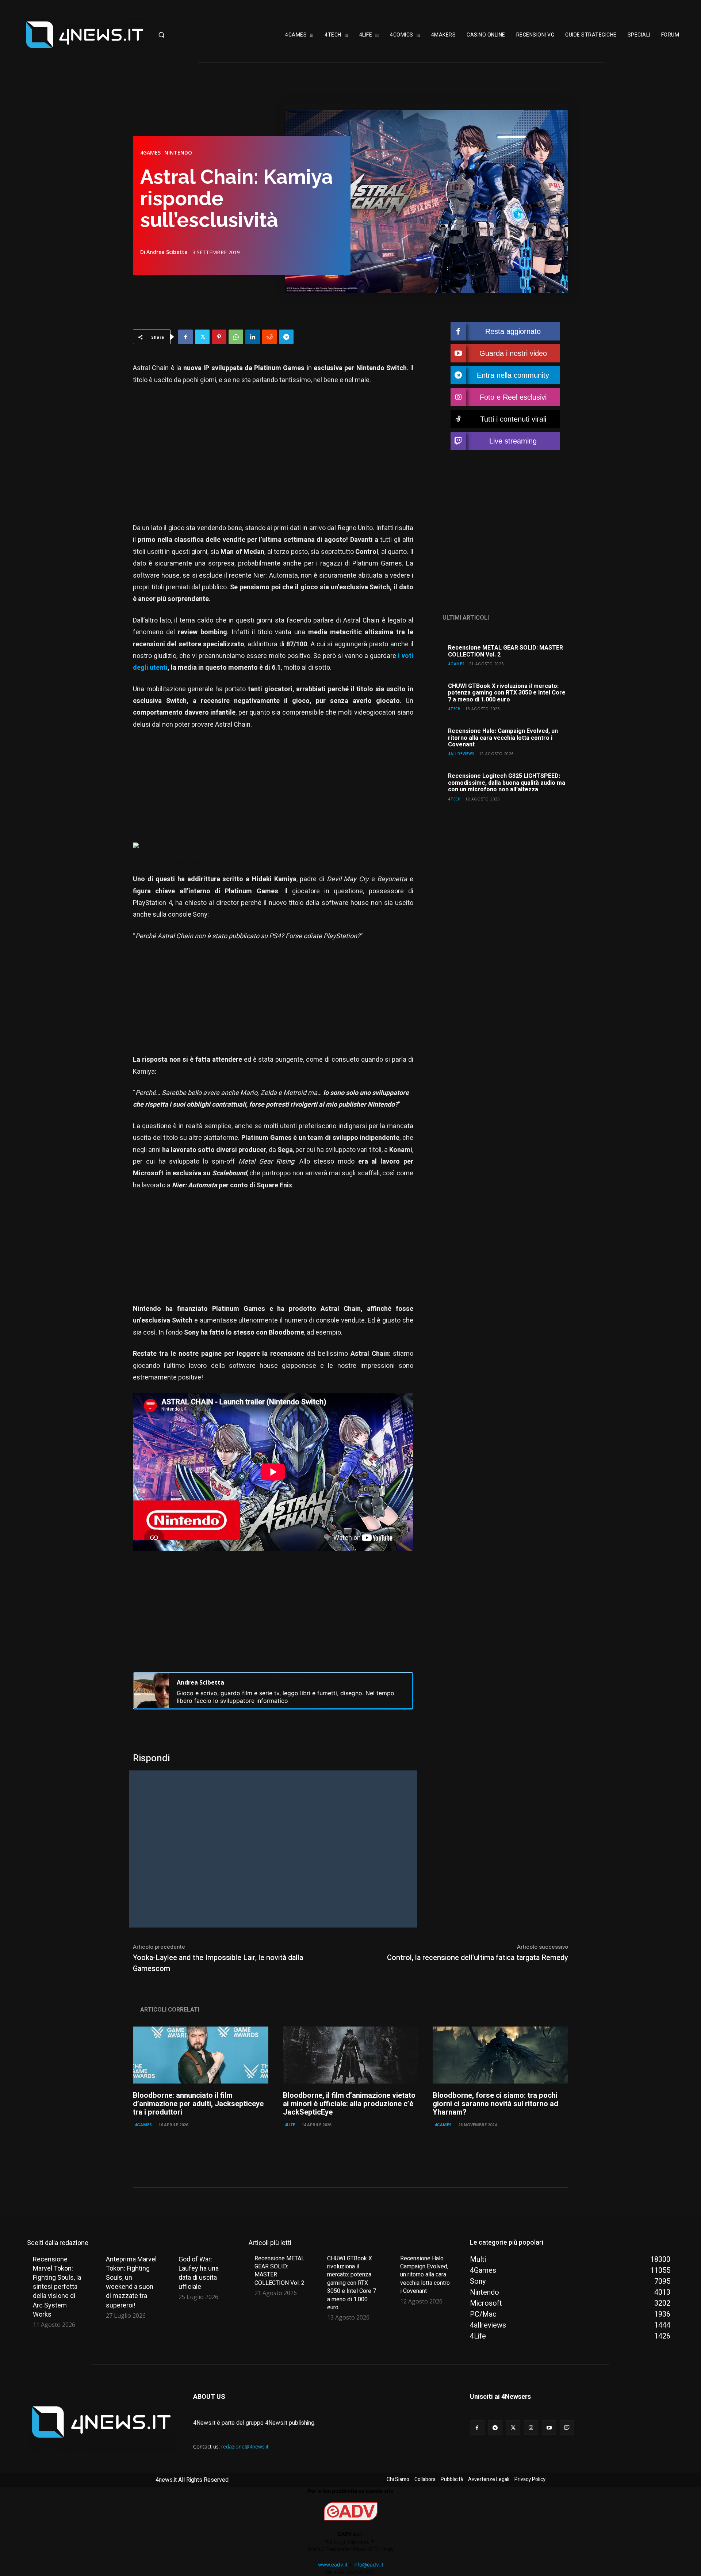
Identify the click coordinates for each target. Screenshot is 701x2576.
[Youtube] (549, 2427)
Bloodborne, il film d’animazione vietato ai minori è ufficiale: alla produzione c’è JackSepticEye (349, 2104)
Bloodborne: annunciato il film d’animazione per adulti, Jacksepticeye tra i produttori (198, 2104)
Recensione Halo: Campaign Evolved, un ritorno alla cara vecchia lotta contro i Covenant (503, 738)
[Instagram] (531, 2427)
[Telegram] (286, 337)
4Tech (454, 709)
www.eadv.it (333, 2564)
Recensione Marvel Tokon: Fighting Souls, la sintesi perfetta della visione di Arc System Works (57, 2287)
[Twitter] (202, 337)
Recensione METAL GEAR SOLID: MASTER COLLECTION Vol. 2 (505, 651)
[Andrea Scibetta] (152, 1691)
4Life (290, 2125)
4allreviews (461, 754)
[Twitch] (567, 2427)
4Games (150, 153)
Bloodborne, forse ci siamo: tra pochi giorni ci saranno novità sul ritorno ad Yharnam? (495, 2104)
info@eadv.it (368, 2564)
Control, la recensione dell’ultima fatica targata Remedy (478, 1958)
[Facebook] (185, 337)
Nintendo (178, 153)
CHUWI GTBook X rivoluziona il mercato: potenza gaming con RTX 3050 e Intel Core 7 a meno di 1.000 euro (507, 693)
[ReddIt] (269, 337)
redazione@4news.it (245, 2446)
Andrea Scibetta (167, 252)
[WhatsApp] (236, 337)
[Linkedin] (253, 337)
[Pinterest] (219, 337)
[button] (184, 35)
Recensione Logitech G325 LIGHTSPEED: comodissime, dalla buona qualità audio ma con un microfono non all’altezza (507, 783)
